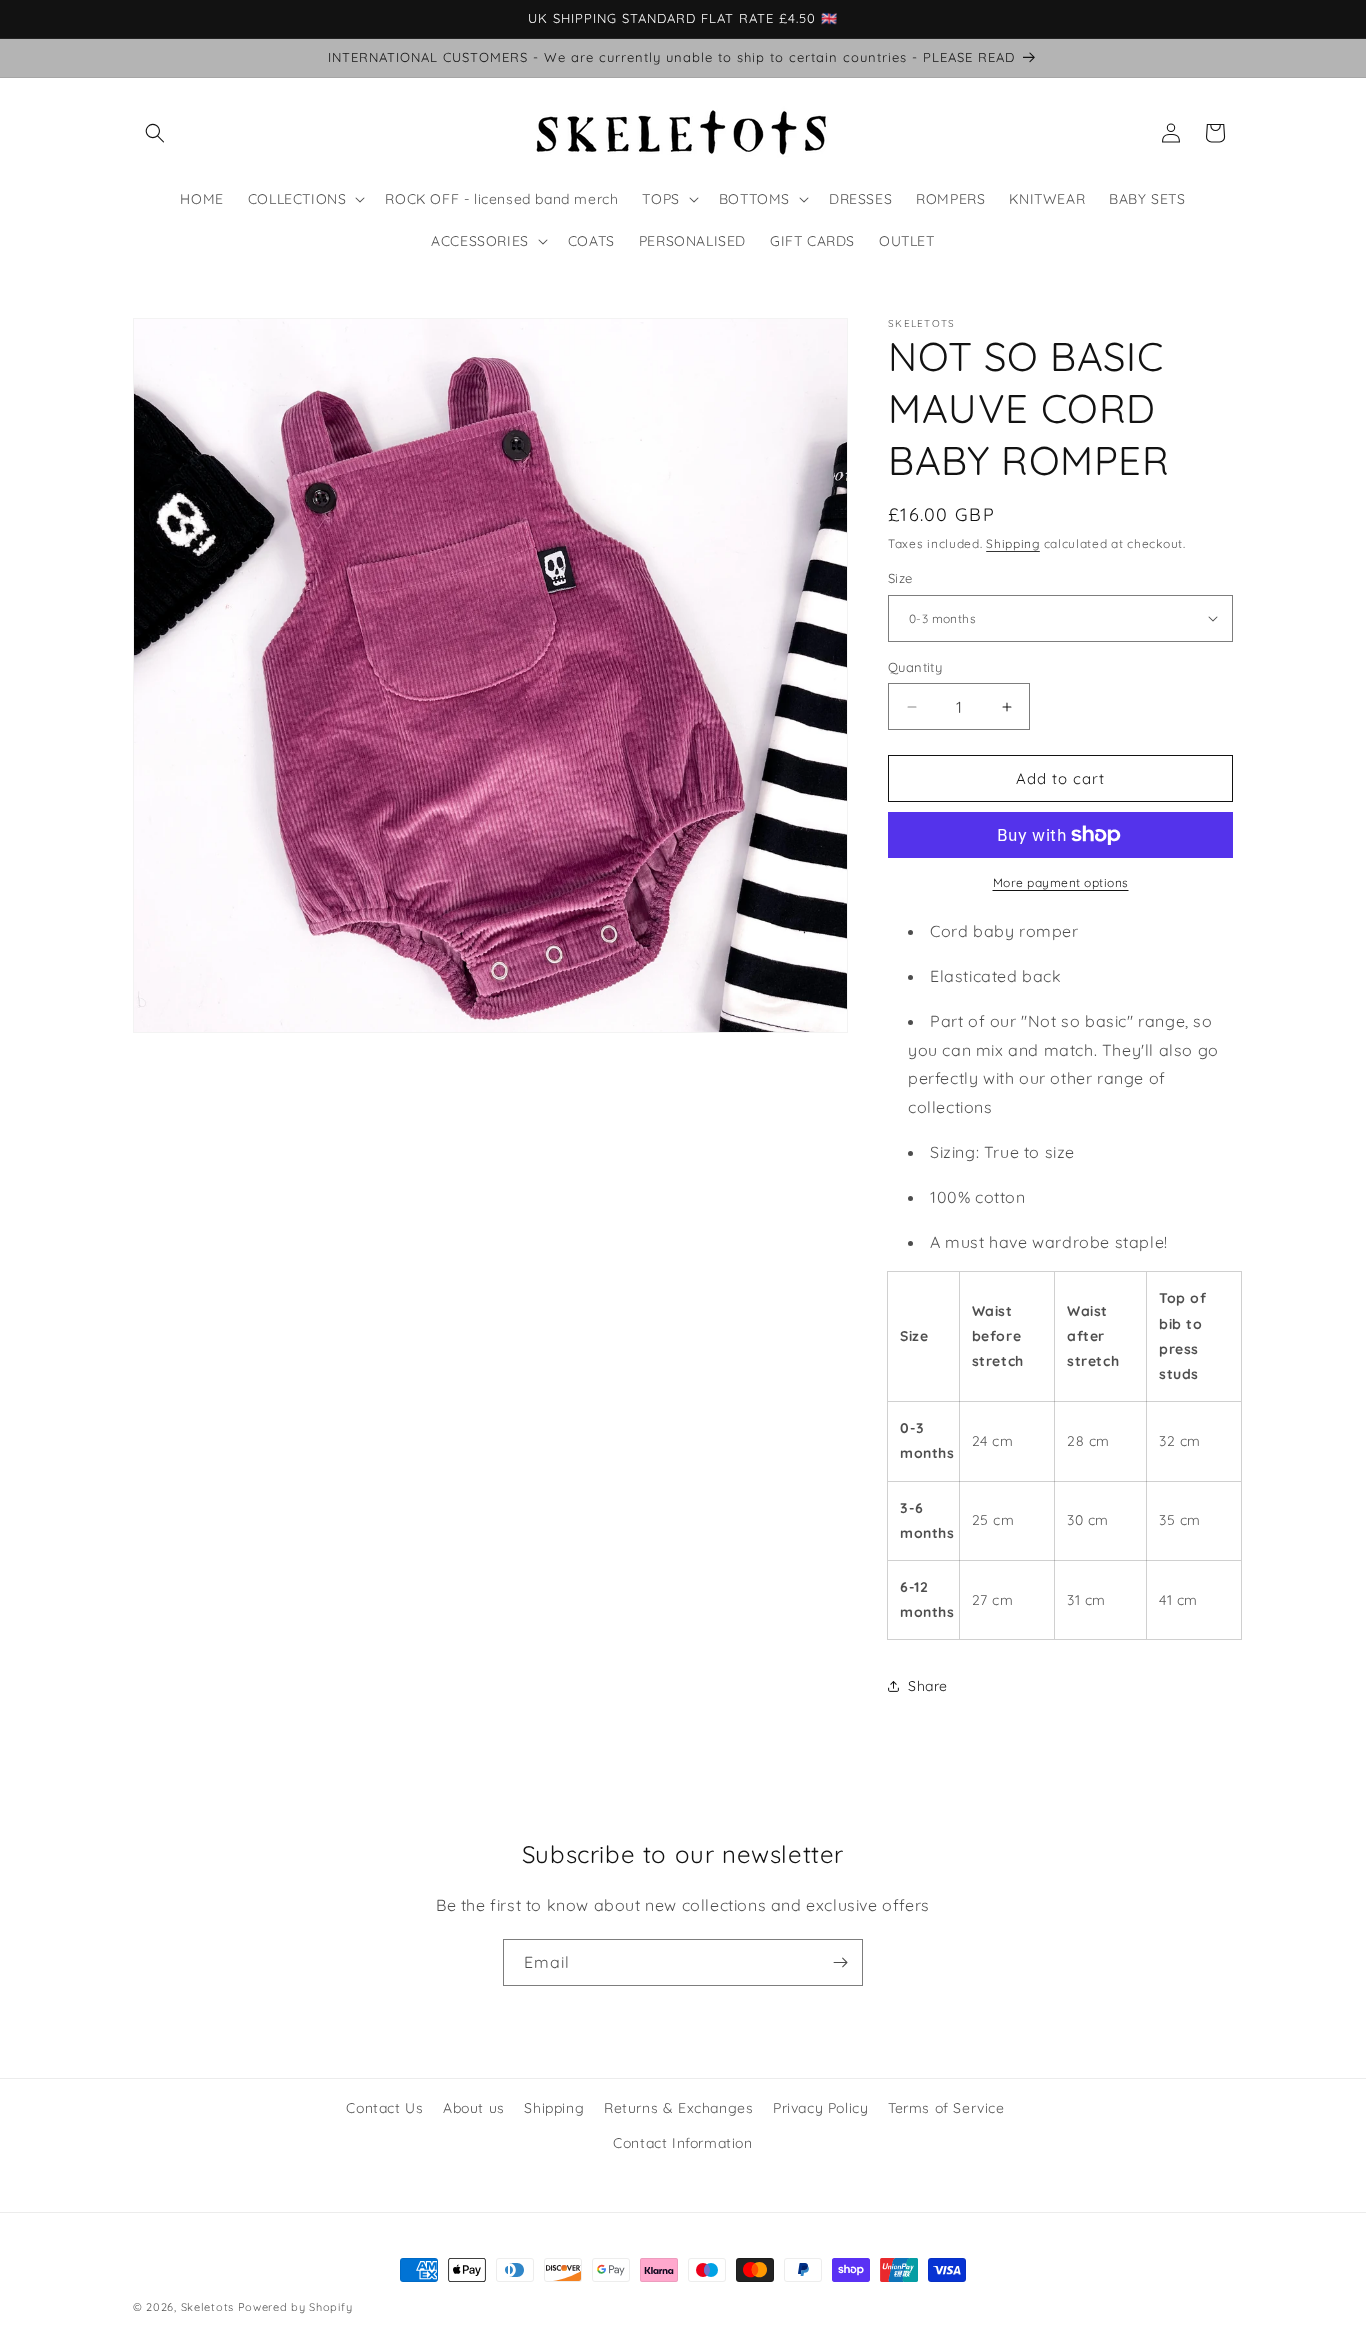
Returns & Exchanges (678, 2108)
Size (900, 578)
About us (474, 2108)
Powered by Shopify (295, 2307)
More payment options (1061, 882)
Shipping (1013, 543)
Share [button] (928, 1686)
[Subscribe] (840, 1962)
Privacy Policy (820, 2108)
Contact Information (682, 2143)
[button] (155, 133)
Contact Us (384, 2108)
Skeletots (207, 2307)
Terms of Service (946, 2108)
